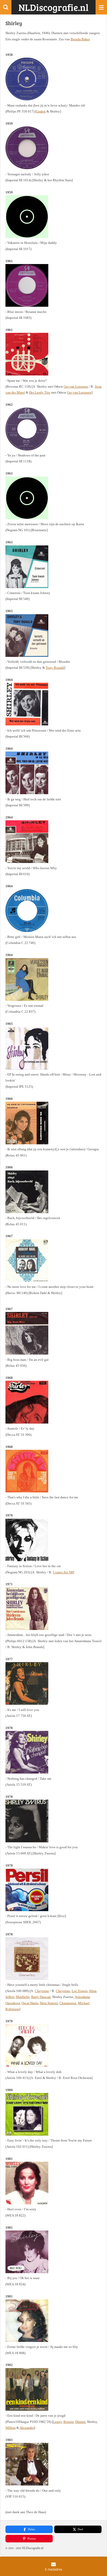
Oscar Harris (30, 2003)
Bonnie (69, 2422)
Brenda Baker (80, 39)
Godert (41, 111)
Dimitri (80, 2422)
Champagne (68, 2003)
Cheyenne (42, 1991)
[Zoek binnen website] (6, 7)
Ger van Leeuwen (76, 386)
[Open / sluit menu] (101, 7)
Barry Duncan (41, 1997)
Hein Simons (49, 2003)
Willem (11, 2428)
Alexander (27, 2428)
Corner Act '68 (63, 1572)
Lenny (57, 2422)
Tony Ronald (55, 668)
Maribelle (23, 1997)
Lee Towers (80, 1991)
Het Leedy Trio (40, 392)
